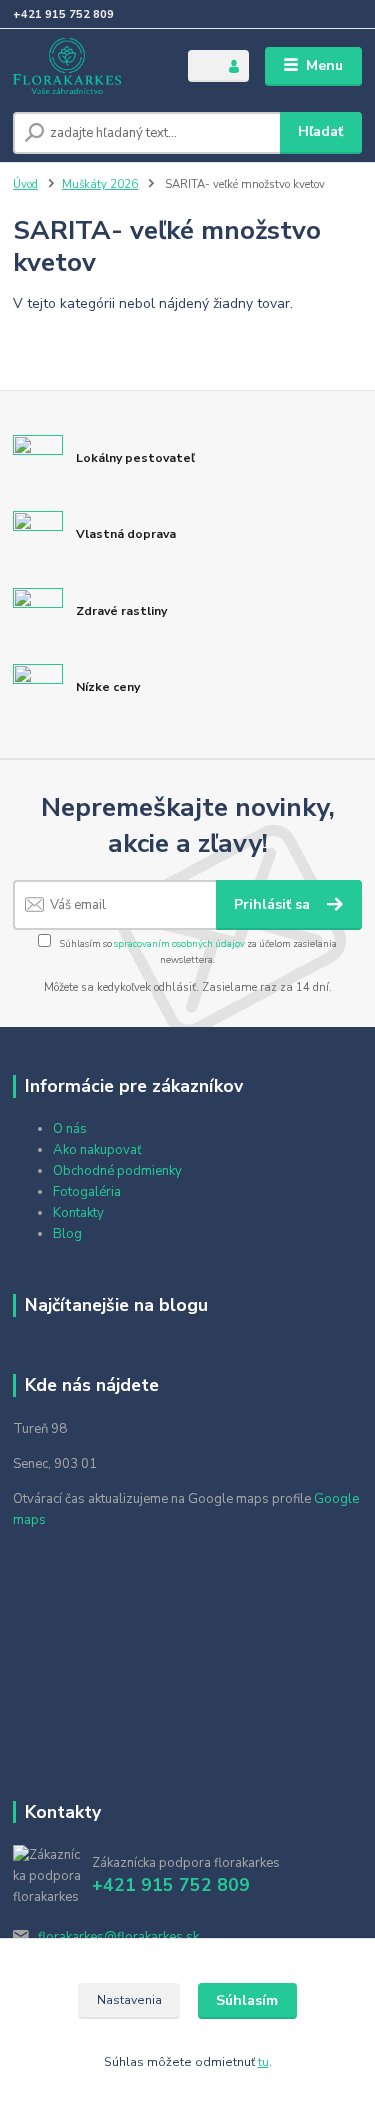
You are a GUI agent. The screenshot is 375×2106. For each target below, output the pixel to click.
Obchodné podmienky (117, 1171)
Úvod (25, 184)
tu (263, 2062)
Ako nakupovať (97, 1150)
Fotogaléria (87, 1192)
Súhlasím (247, 2000)
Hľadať (320, 131)
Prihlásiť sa (274, 904)
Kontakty (78, 1213)
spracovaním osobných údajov (179, 943)
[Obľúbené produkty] (203, 64)
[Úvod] (85, 66)
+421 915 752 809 (63, 14)
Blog (67, 1234)
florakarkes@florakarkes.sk (118, 1937)
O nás (70, 1129)
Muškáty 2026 (100, 184)
